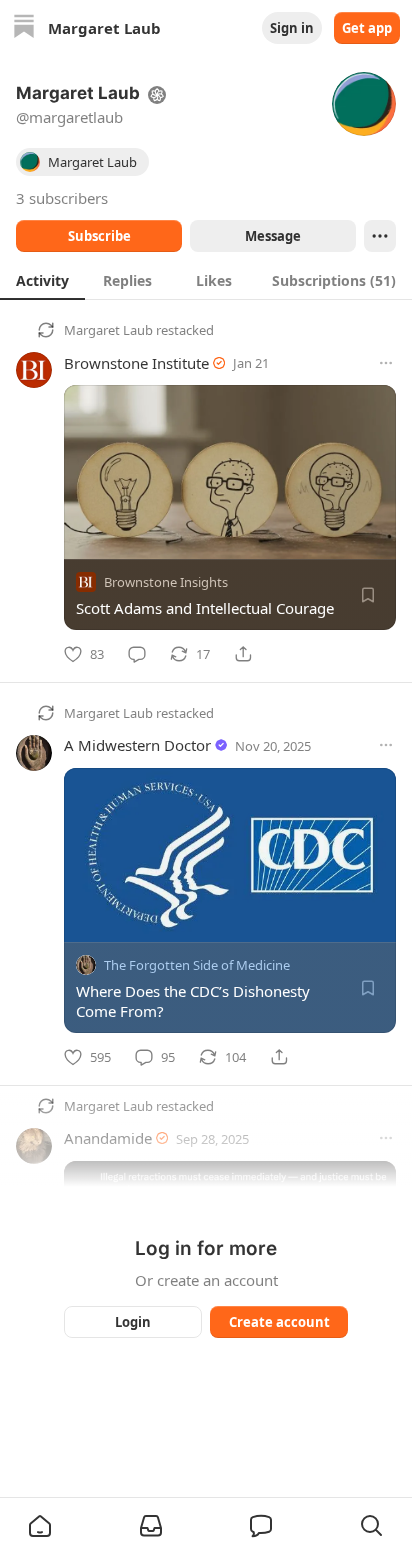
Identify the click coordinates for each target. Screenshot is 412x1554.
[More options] (386, 363)
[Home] (24, 28)
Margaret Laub (108, 330)
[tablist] (206, 280)
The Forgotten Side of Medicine (197, 965)
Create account (279, 1322)
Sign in (292, 28)
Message (273, 236)
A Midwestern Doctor (137, 745)
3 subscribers (62, 198)
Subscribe (99, 236)
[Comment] (137, 654)
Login (133, 1322)
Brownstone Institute (136, 363)
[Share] (243, 654)
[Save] (368, 595)
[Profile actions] (380, 236)
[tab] (42, 280)
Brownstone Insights (166, 582)
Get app (367, 28)
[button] (40, 1526)
